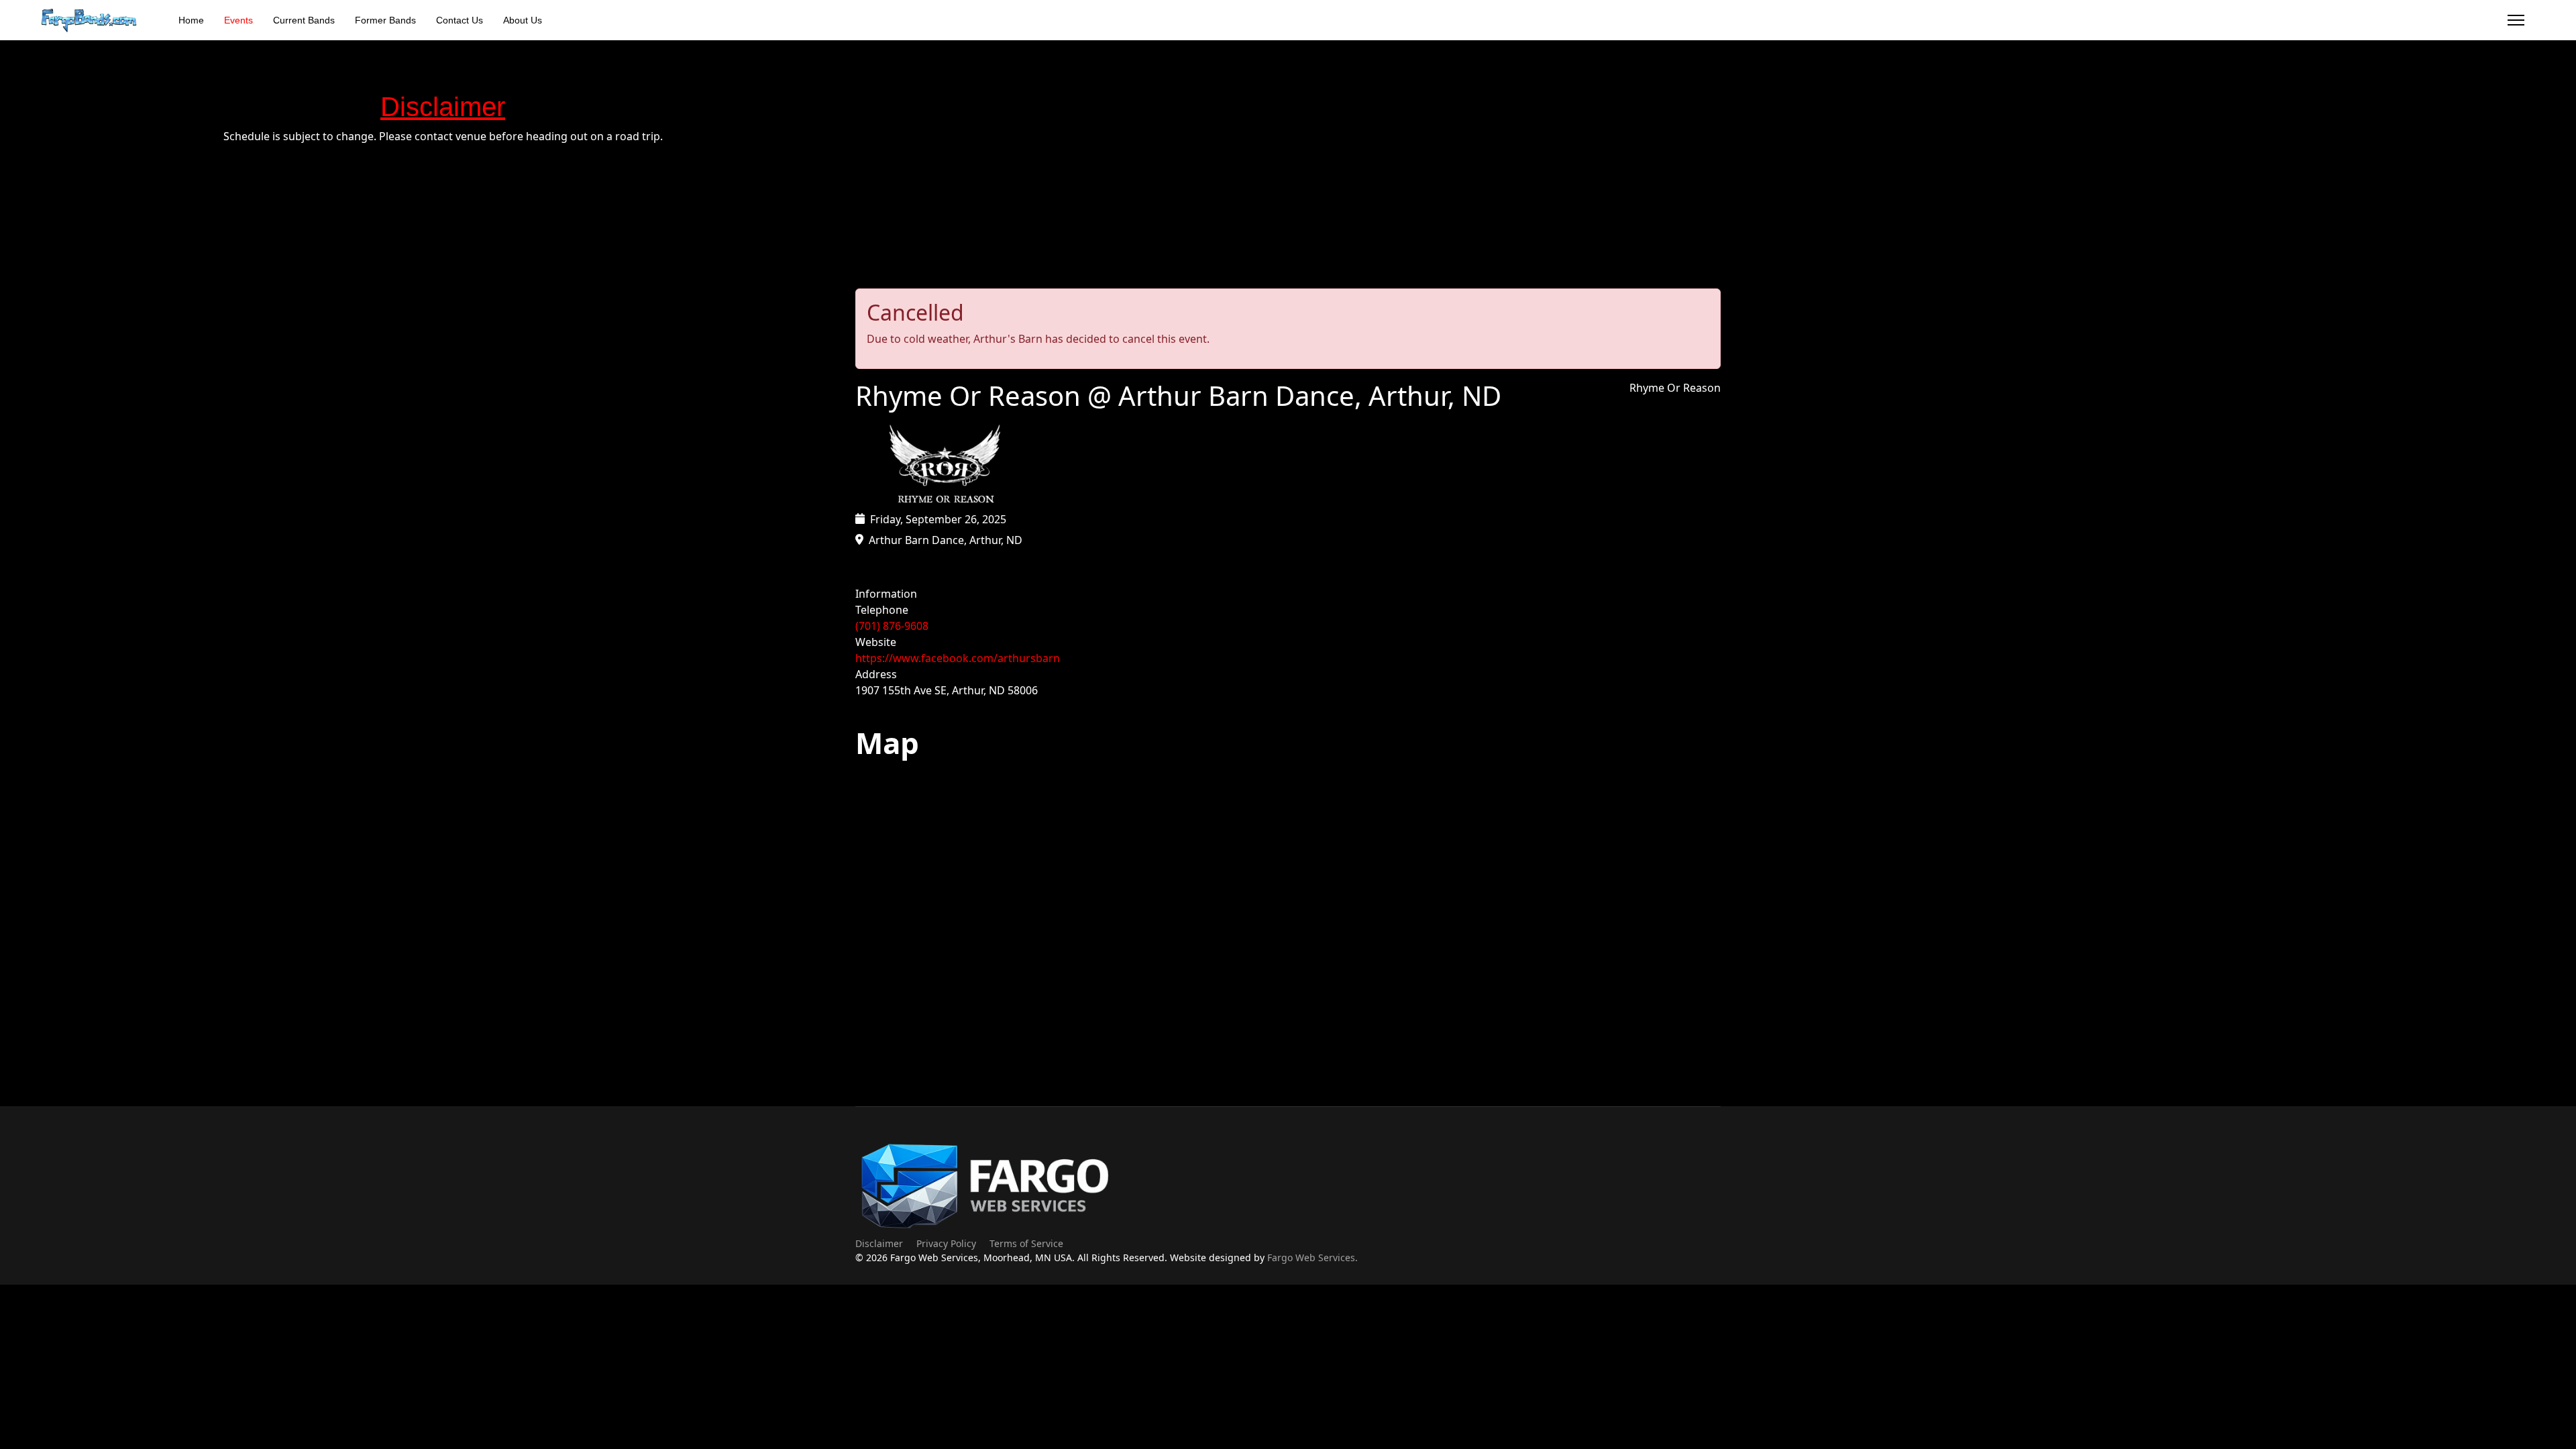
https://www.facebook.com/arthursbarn (958, 658)
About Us (523, 20)
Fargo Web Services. (1312, 1257)
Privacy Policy (946, 1243)
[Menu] (2516, 20)
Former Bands (385, 20)
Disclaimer (879, 1243)
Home (191, 20)
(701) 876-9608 (892, 626)
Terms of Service (1026, 1243)
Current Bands (304, 20)
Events (238, 20)
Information (886, 594)
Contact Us (460, 20)
